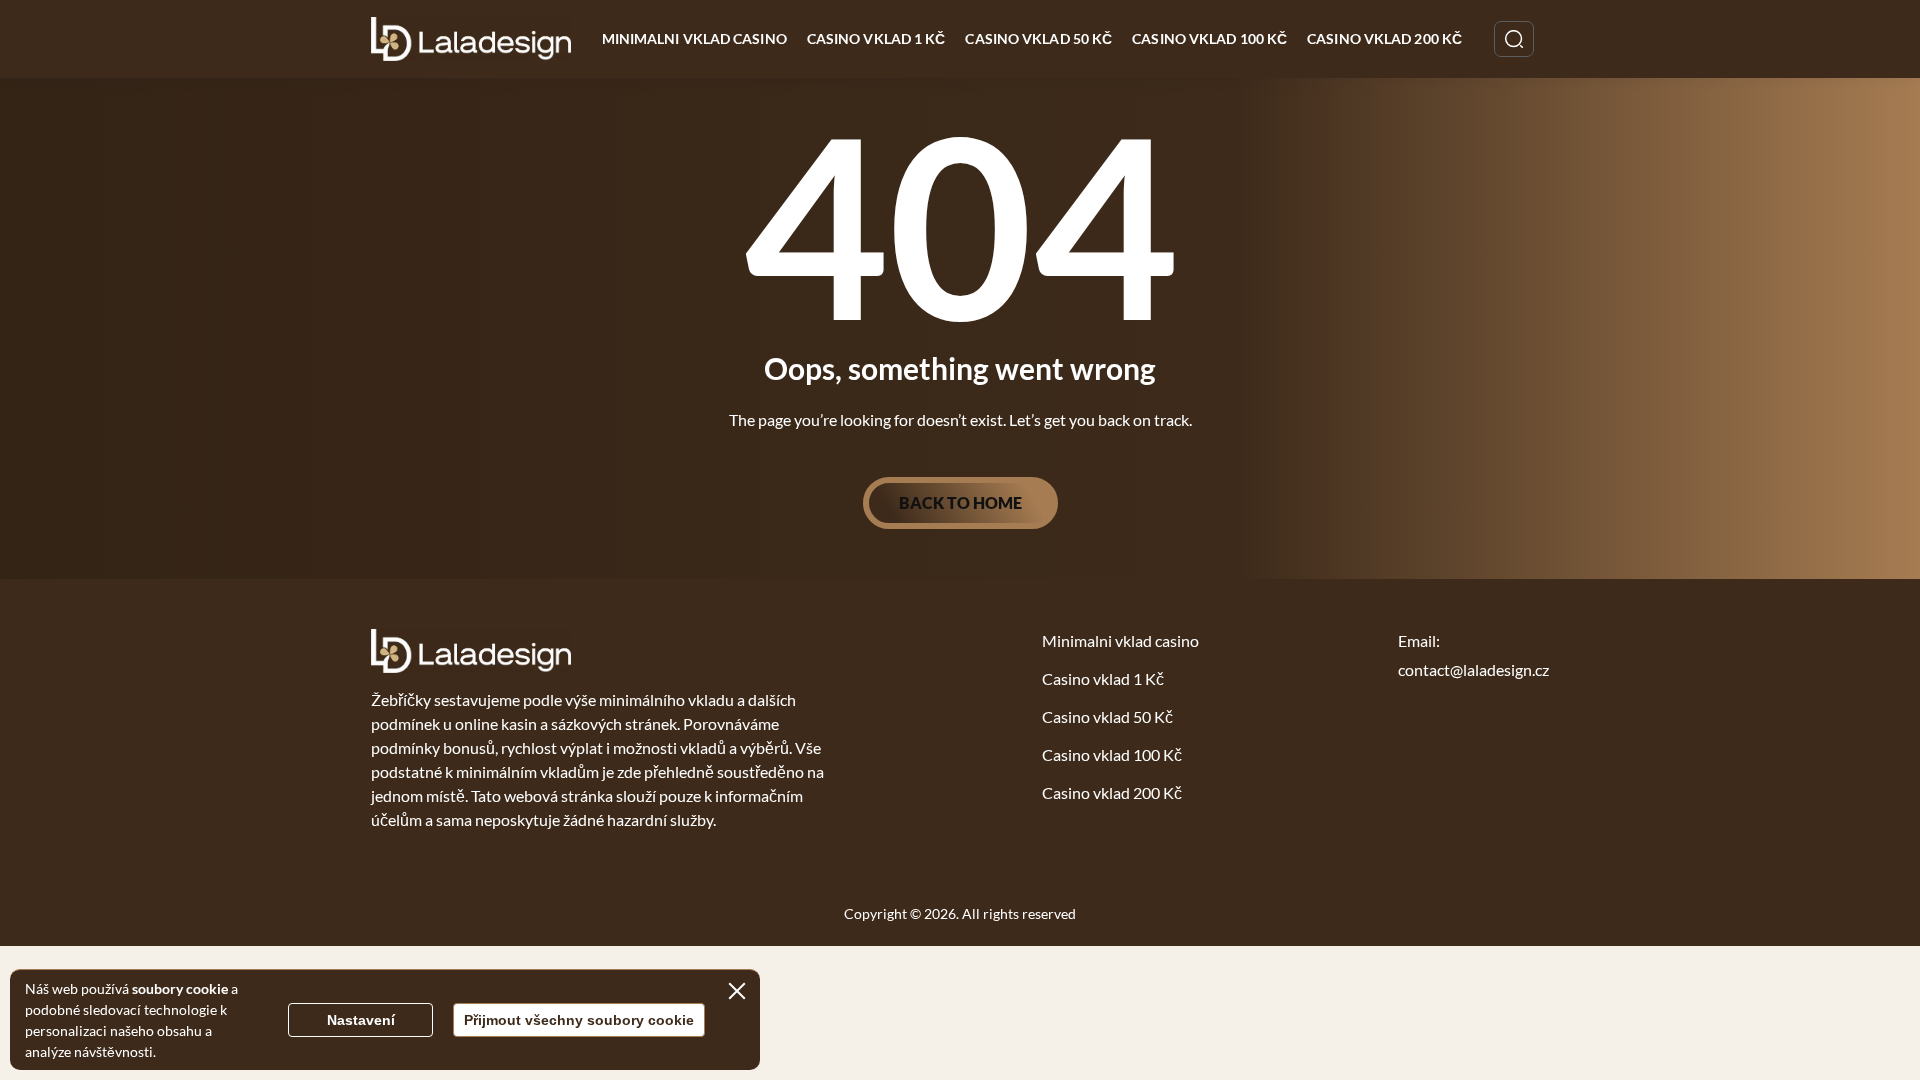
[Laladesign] (471, 39)
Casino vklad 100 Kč (1209, 38)
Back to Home (960, 502)
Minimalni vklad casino (694, 38)
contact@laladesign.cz (1473, 669)
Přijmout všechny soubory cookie (579, 1020)
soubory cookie (180, 988)
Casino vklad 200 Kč (1384, 38)
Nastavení (361, 1020)
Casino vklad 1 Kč (876, 38)
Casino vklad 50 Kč (1038, 38)
